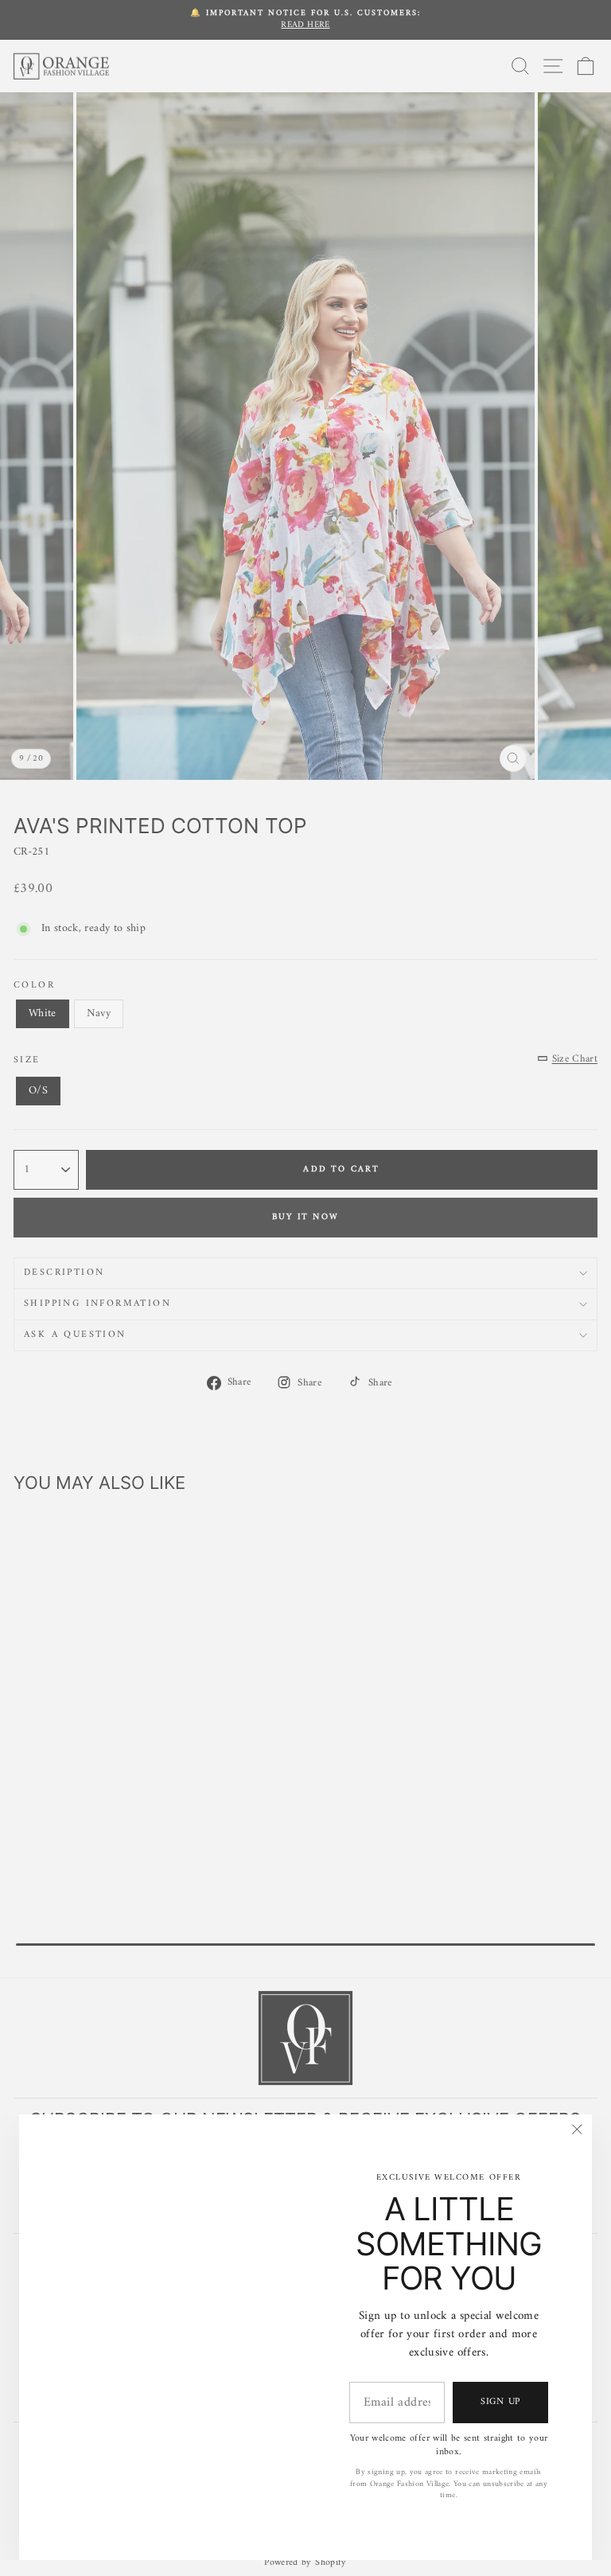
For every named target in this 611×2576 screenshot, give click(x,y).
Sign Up (500, 2402)
